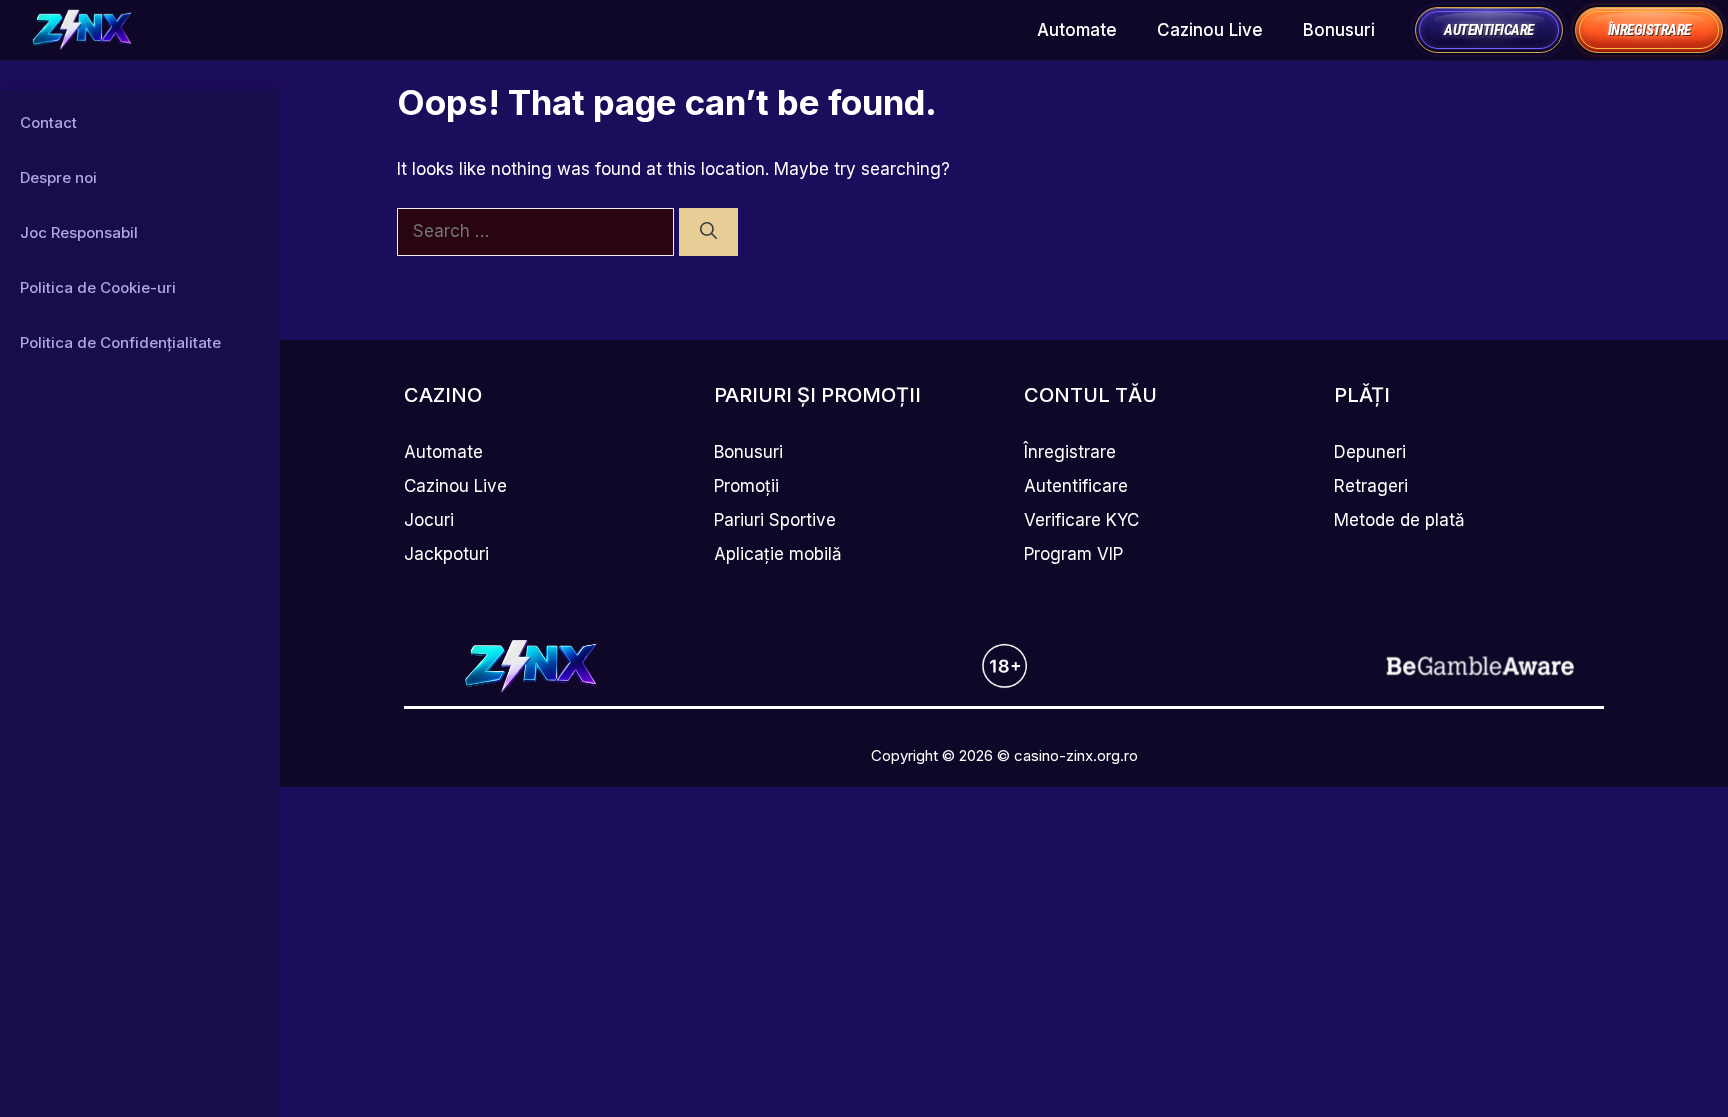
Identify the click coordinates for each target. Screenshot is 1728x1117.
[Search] (708, 232)
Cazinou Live (1210, 30)
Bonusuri (1339, 30)
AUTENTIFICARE (1489, 30)
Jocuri (429, 520)
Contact (48, 122)
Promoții (746, 486)
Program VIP (1073, 554)
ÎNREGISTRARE (1649, 30)
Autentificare (1076, 486)
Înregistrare (1070, 452)
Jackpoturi (446, 554)
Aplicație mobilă (778, 554)
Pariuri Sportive (775, 520)
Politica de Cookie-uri (98, 287)
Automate (1077, 30)
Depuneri (1370, 452)
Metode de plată (1399, 520)
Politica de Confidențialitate (120, 342)
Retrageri (1371, 486)
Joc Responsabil (79, 232)
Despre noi (58, 177)
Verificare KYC (1081, 520)
